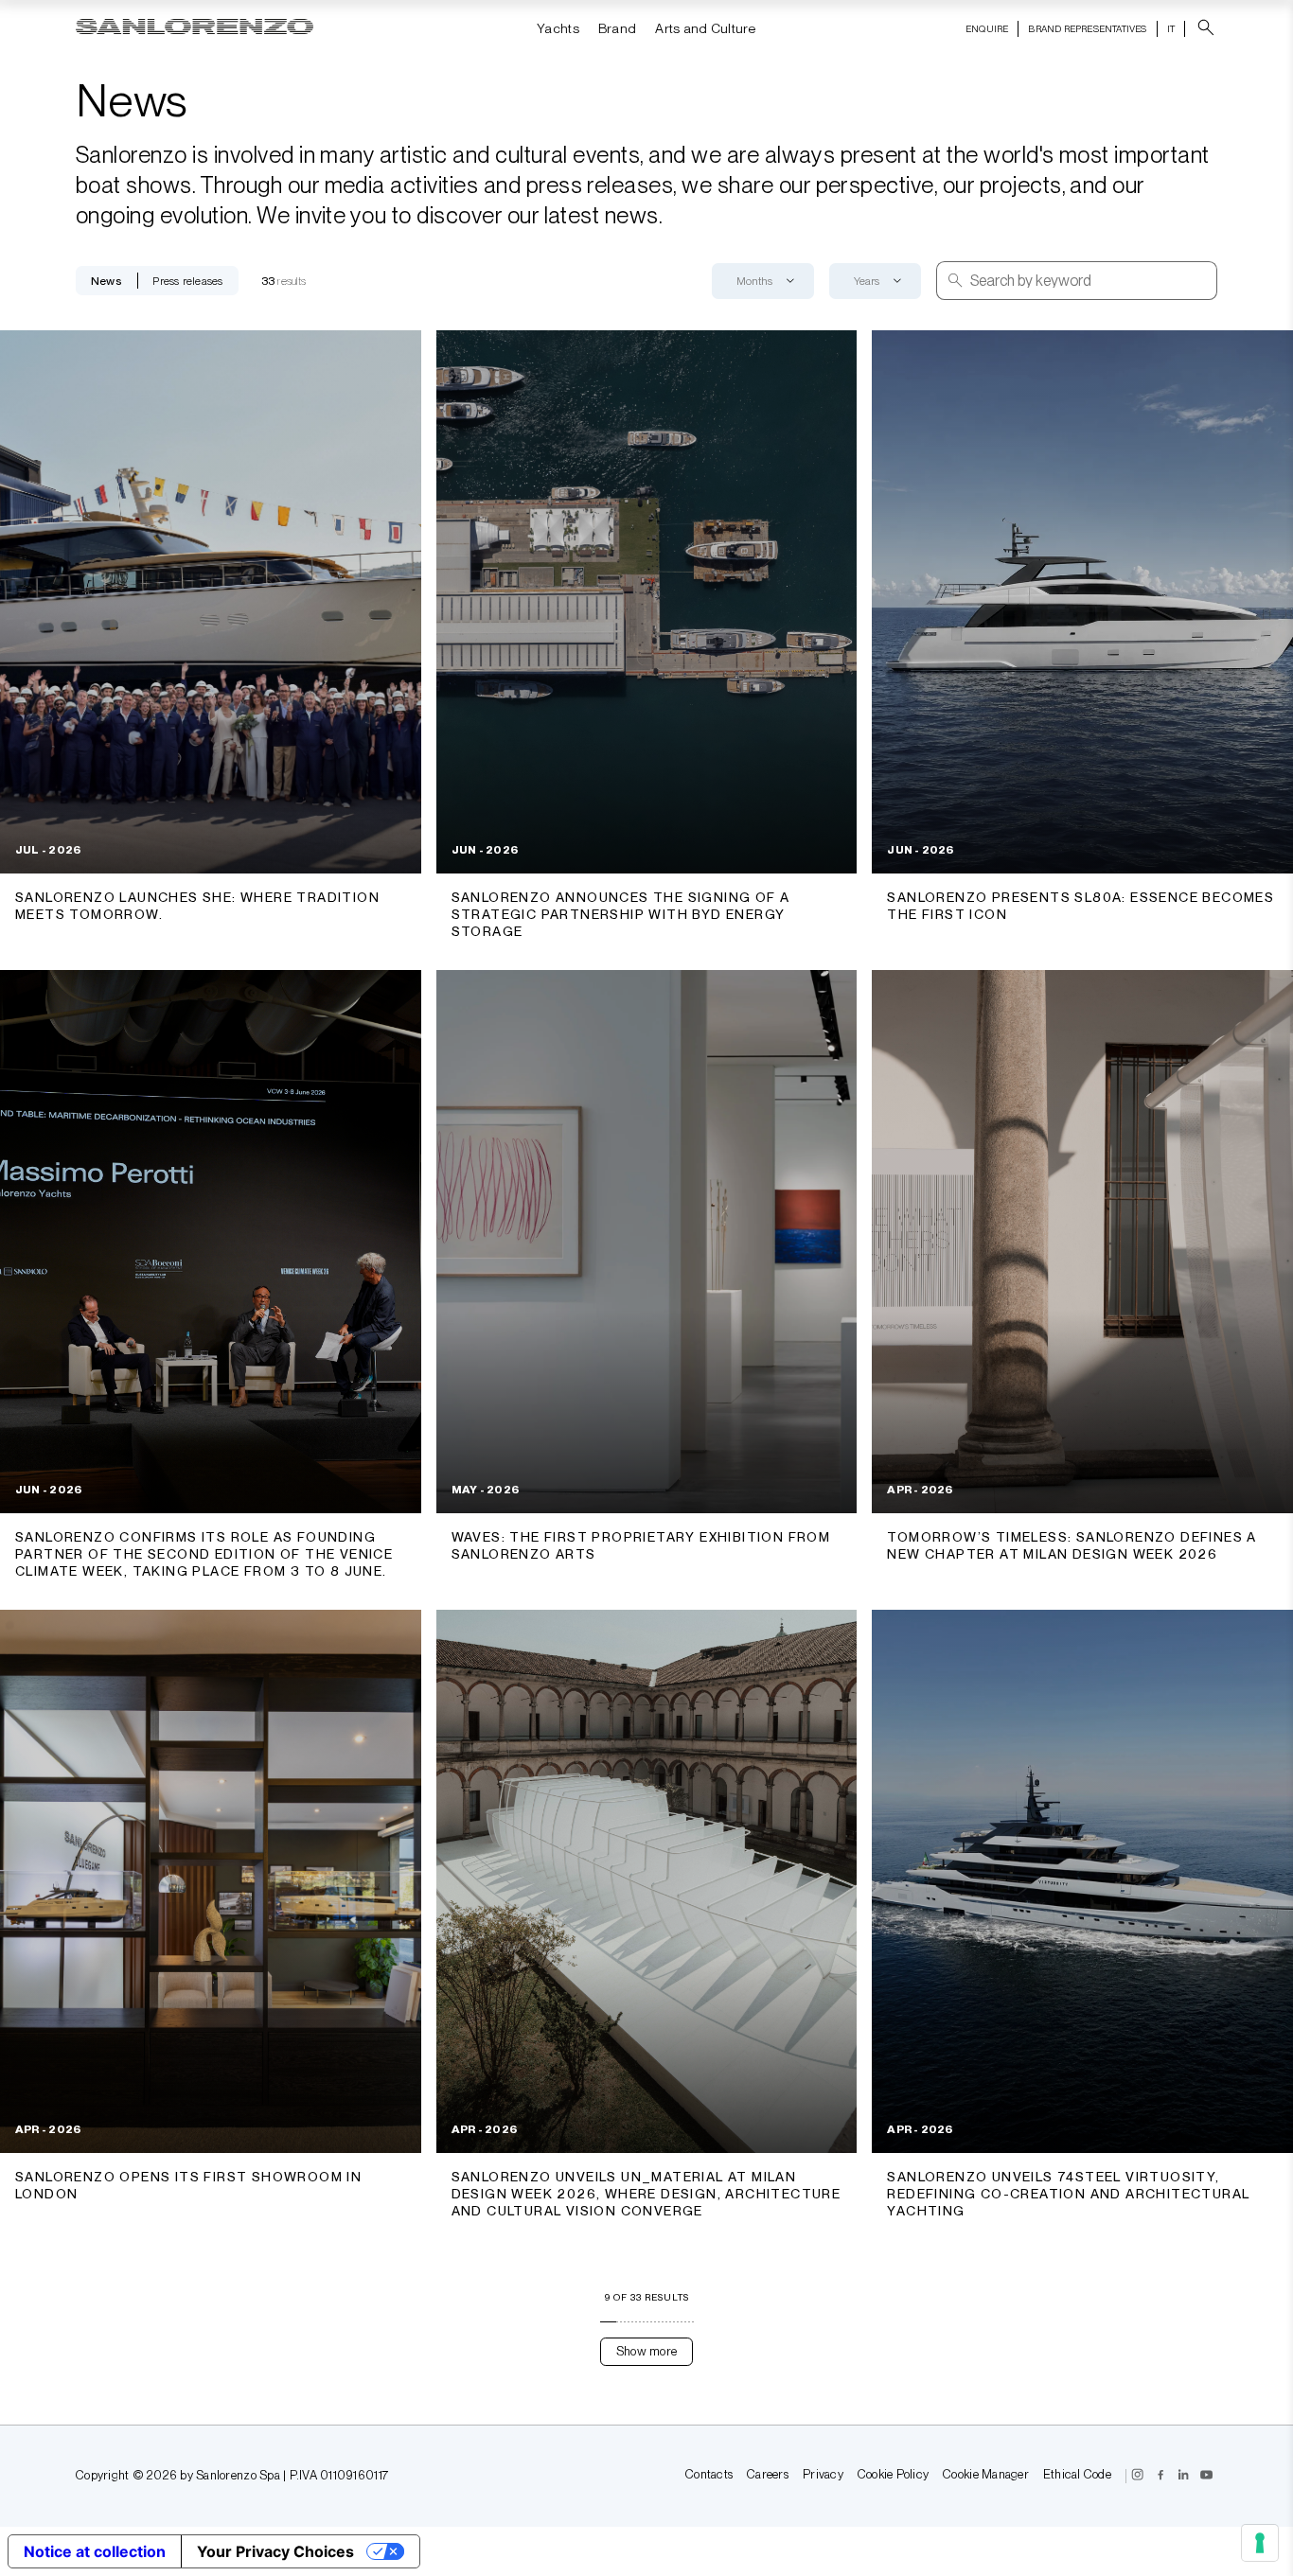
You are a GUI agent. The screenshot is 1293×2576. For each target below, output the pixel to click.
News (106, 281)
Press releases (187, 281)
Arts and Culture (705, 28)
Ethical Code (1077, 2475)
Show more (646, 2351)
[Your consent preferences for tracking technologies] (1260, 2543)
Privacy (823, 2475)
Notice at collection (95, 2551)
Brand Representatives (1087, 28)
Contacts (709, 2475)
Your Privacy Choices (275, 2551)
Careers (768, 2475)
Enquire (987, 28)
